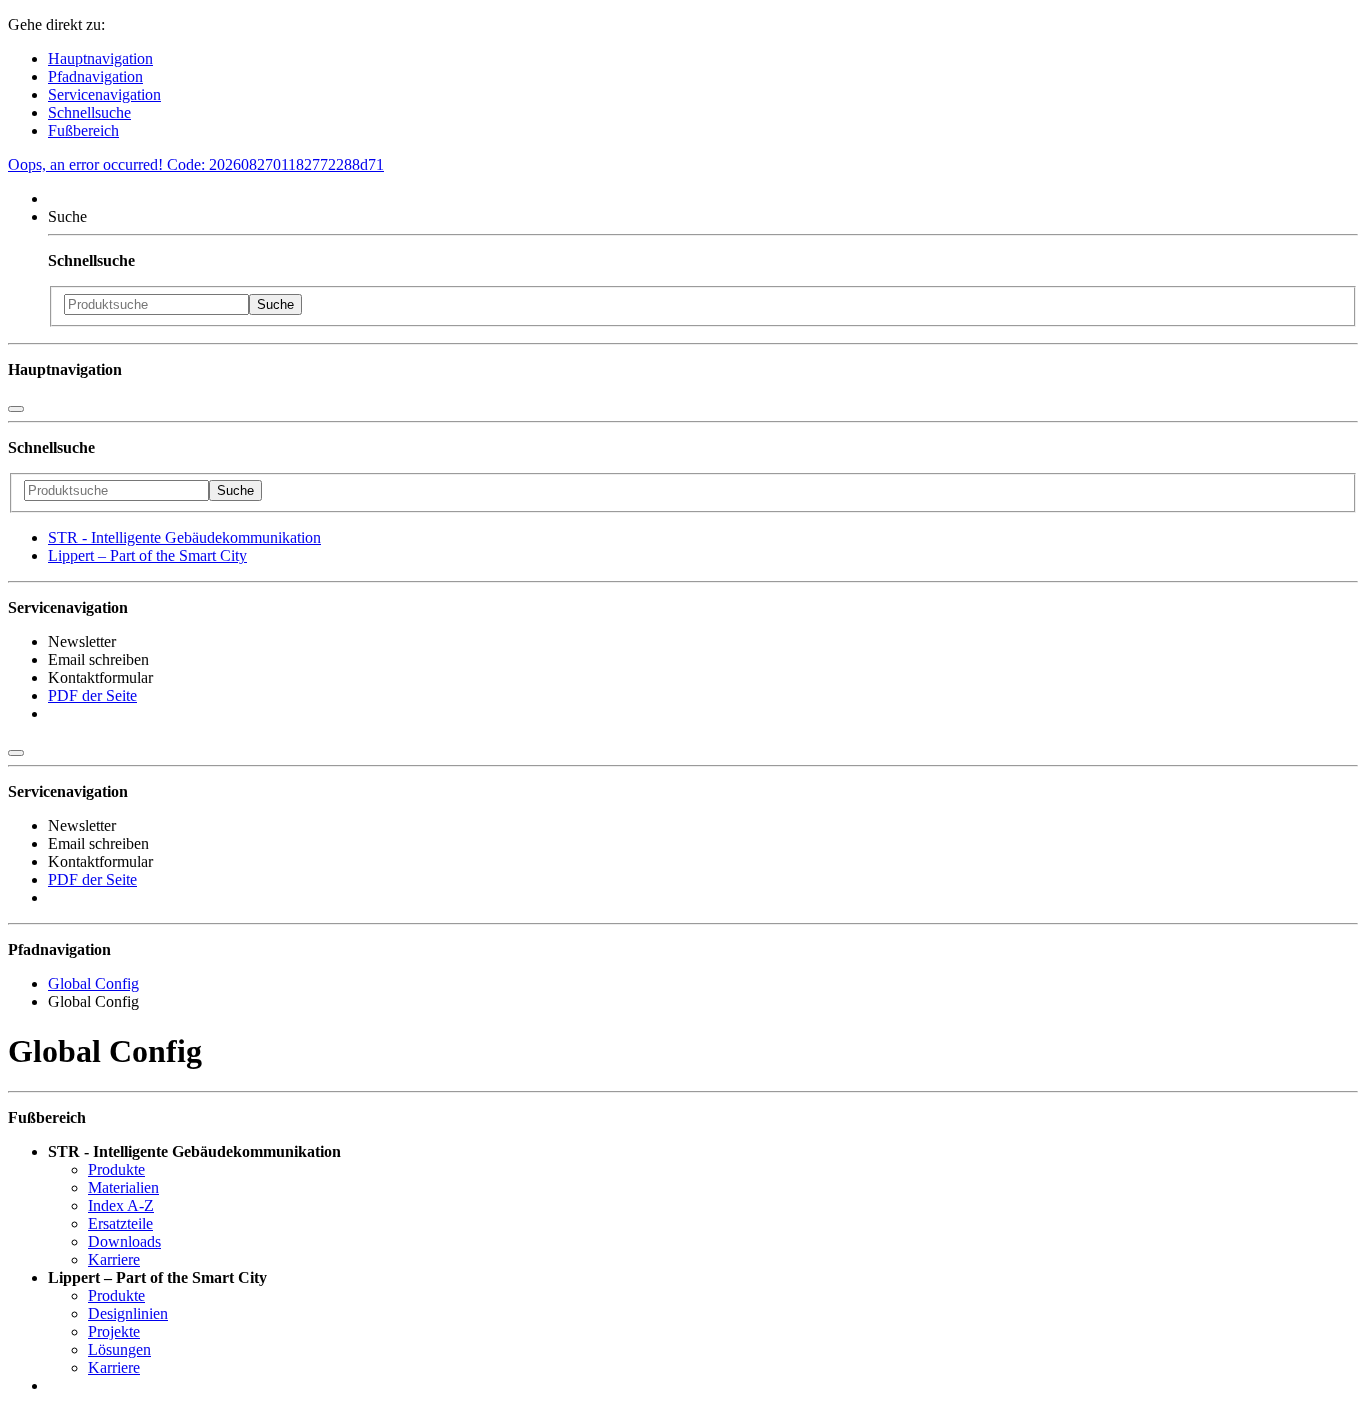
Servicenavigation (104, 94)
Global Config (93, 983)
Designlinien (128, 1313)
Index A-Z (121, 1205)
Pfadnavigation (95, 76)
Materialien (123, 1187)
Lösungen (119, 1349)
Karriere (114, 1259)
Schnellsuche (89, 112)
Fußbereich (83, 130)
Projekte (114, 1331)
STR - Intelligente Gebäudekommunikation (184, 537)
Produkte (116, 1169)
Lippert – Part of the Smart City (147, 555)
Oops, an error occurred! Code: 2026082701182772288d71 (196, 164)
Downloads (124, 1241)
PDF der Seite (92, 695)
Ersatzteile (120, 1223)
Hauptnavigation (100, 58)
